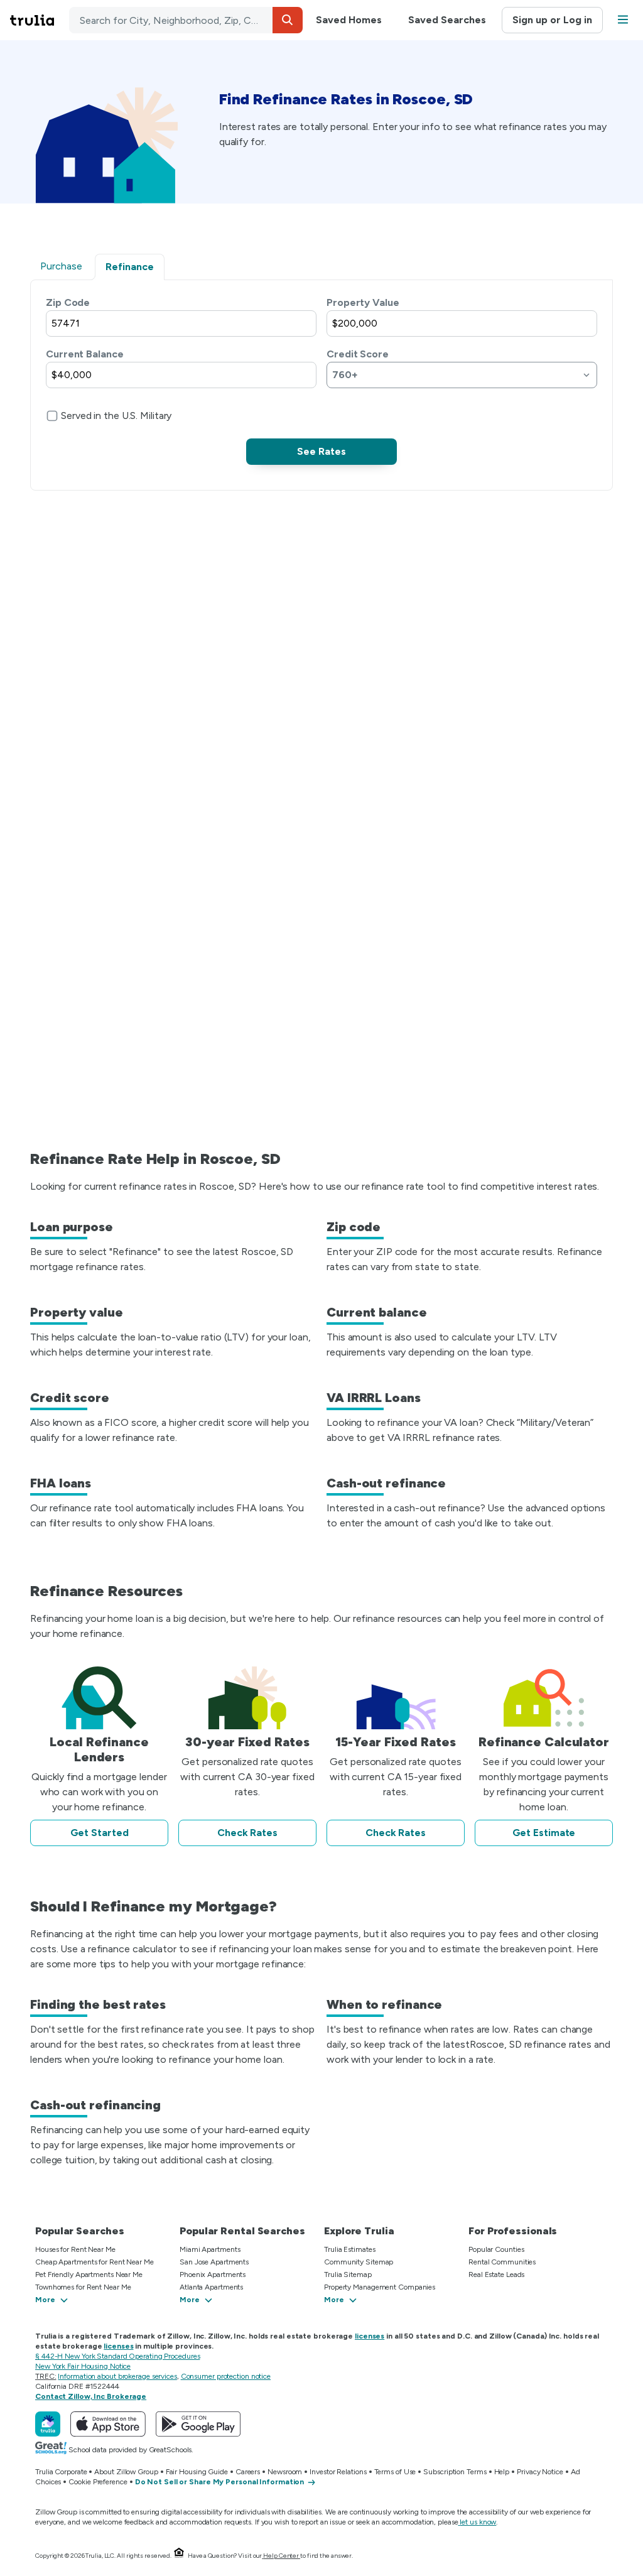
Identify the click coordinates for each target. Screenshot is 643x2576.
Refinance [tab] (130, 267)
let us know (478, 2522)
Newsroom (285, 2472)
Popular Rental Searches (242, 2231)
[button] (288, 20)
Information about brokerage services (117, 2376)
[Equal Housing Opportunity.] (179, 2556)
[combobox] (186, 20)
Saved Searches (447, 20)
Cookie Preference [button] (98, 2482)
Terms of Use (395, 2472)
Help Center (281, 2556)
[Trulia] (48, 2424)
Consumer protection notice (226, 2376)
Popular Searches (79, 2231)
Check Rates (247, 1833)
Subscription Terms (455, 2472)
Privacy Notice (540, 2472)
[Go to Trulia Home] (40, 20)
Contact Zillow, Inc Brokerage (91, 2396)
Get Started (100, 1833)
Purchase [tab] (61, 266)
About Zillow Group (126, 2472)
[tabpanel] (321, 380)
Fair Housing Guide (197, 2472)
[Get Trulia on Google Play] (198, 2424)
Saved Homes (349, 20)
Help (502, 2472)
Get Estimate (544, 1833)
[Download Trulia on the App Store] (108, 2424)
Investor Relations (338, 2472)
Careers (248, 2472)
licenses (370, 2336)
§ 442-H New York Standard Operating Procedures (117, 2356)
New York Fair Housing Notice (83, 2366)
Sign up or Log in (552, 20)
